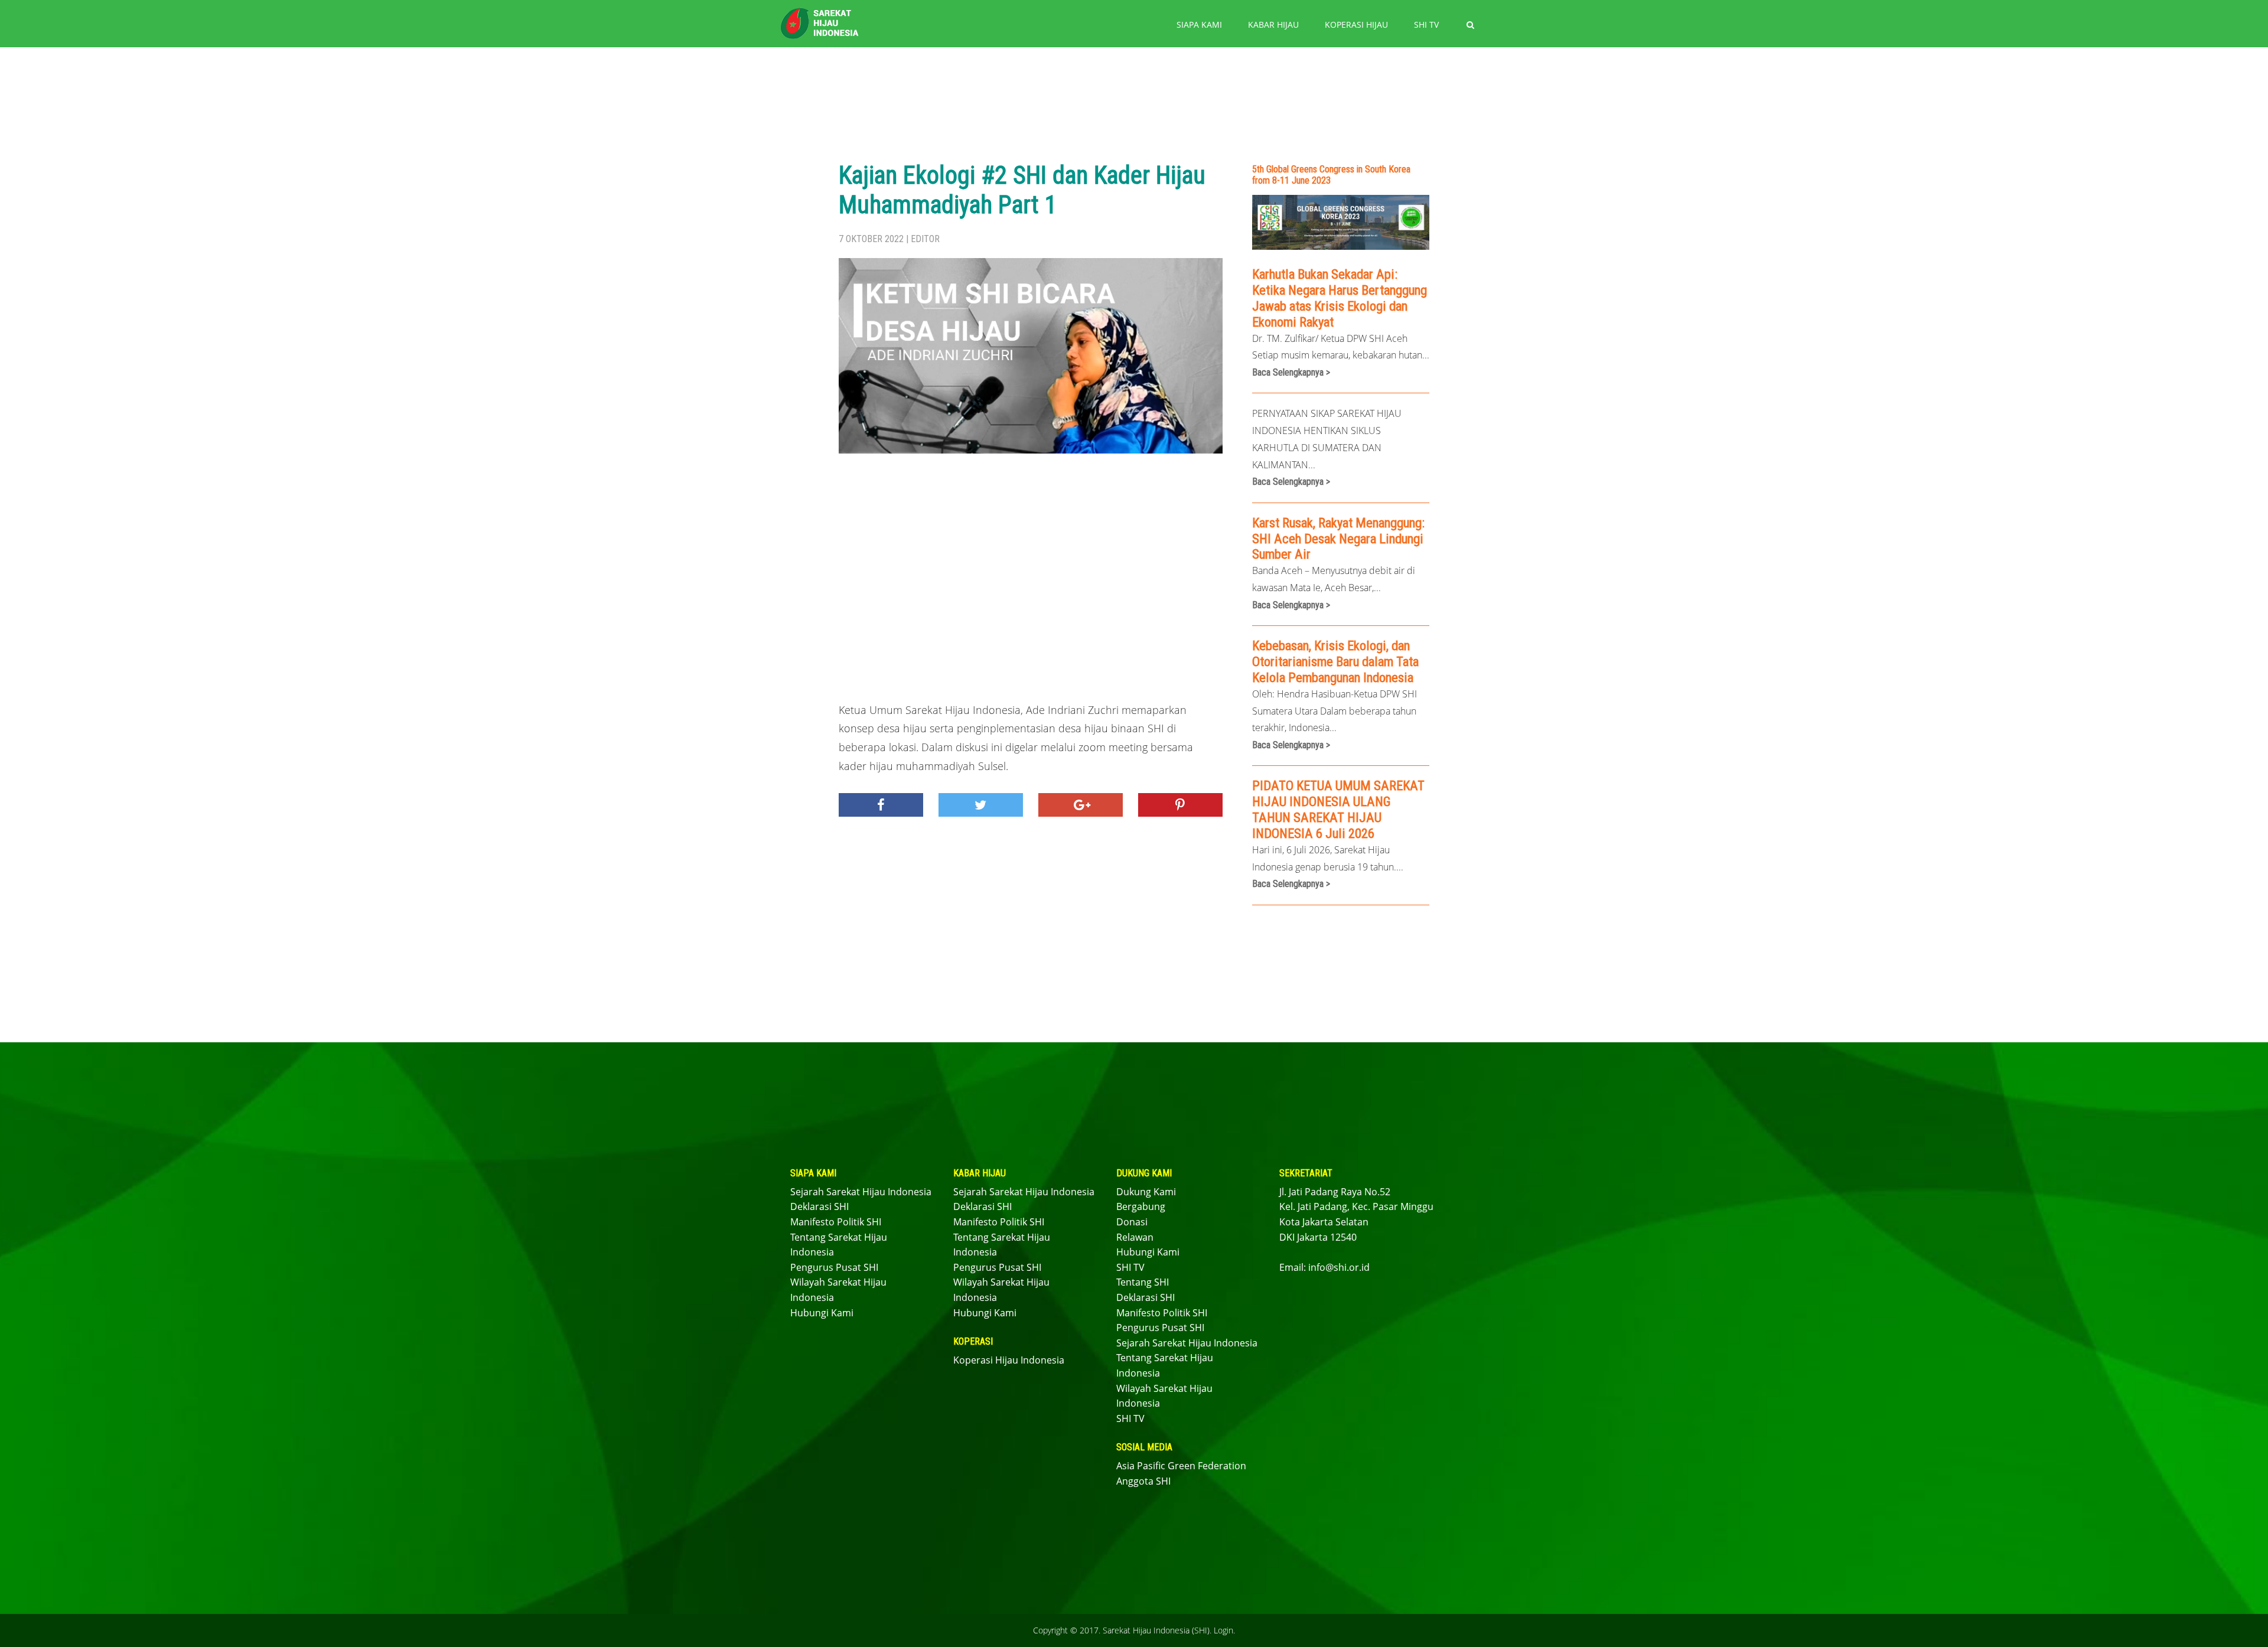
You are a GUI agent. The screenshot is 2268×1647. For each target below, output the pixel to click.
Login (1223, 1630)
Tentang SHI (1143, 1282)
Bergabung (1141, 1206)
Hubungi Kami (822, 1313)
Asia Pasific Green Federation (1181, 1466)
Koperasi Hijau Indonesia (1009, 1360)
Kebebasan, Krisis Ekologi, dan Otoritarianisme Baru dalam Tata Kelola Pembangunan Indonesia (1335, 661)
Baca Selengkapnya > (1291, 372)
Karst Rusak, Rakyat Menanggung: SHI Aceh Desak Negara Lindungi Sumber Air (1338, 539)
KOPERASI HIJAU (1356, 25)
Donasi (1132, 1222)
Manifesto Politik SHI (836, 1222)
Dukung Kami (1146, 1192)
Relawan (1135, 1237)
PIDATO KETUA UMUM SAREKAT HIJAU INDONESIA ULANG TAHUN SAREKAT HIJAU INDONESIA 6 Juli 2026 (1338, 809)
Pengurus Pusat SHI (834, 1267)
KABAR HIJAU (1273, 25)
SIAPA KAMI (1199, 25)
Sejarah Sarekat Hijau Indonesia (861, 1192)
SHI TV (1426, 25)
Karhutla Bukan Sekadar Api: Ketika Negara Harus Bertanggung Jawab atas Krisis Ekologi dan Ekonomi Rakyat (1340, 298)
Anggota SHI (1143, 1481)
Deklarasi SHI (819, 1206)
